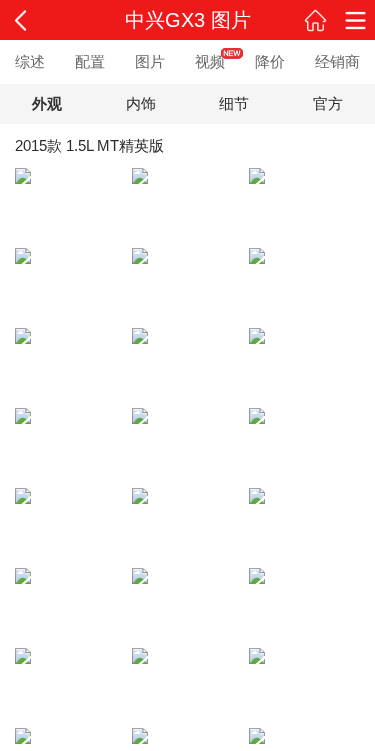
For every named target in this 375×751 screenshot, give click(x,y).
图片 (150, 61)
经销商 (337, 61)
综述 (30, 61)
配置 (90, 61)
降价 (270, 61)
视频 (210, 61)
